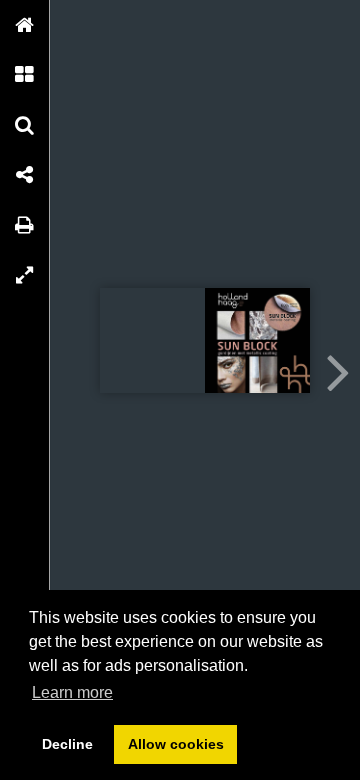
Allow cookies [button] (176, 744)
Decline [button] (67, 744)
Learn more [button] (72, 692)
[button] (25, 25)
